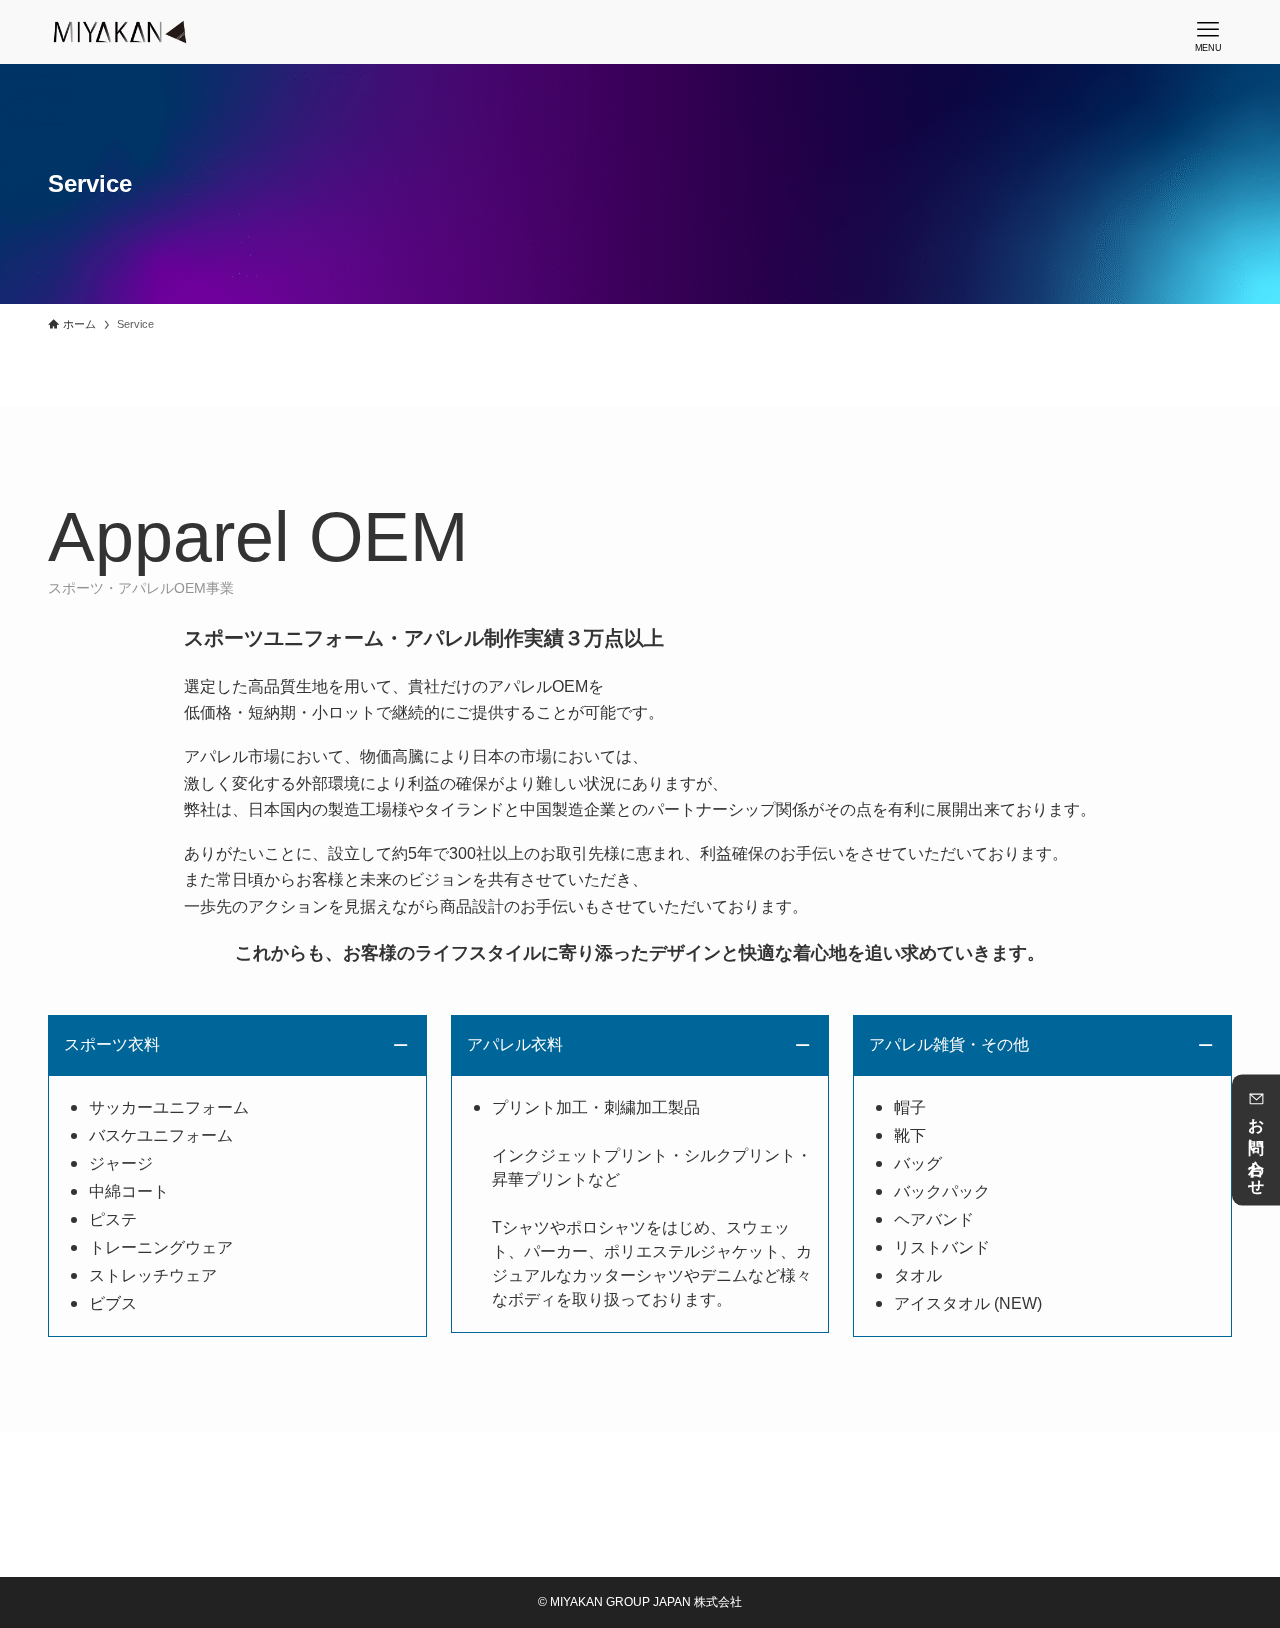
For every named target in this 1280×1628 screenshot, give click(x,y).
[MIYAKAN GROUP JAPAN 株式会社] (120, 32)
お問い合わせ (1256, 1149)
